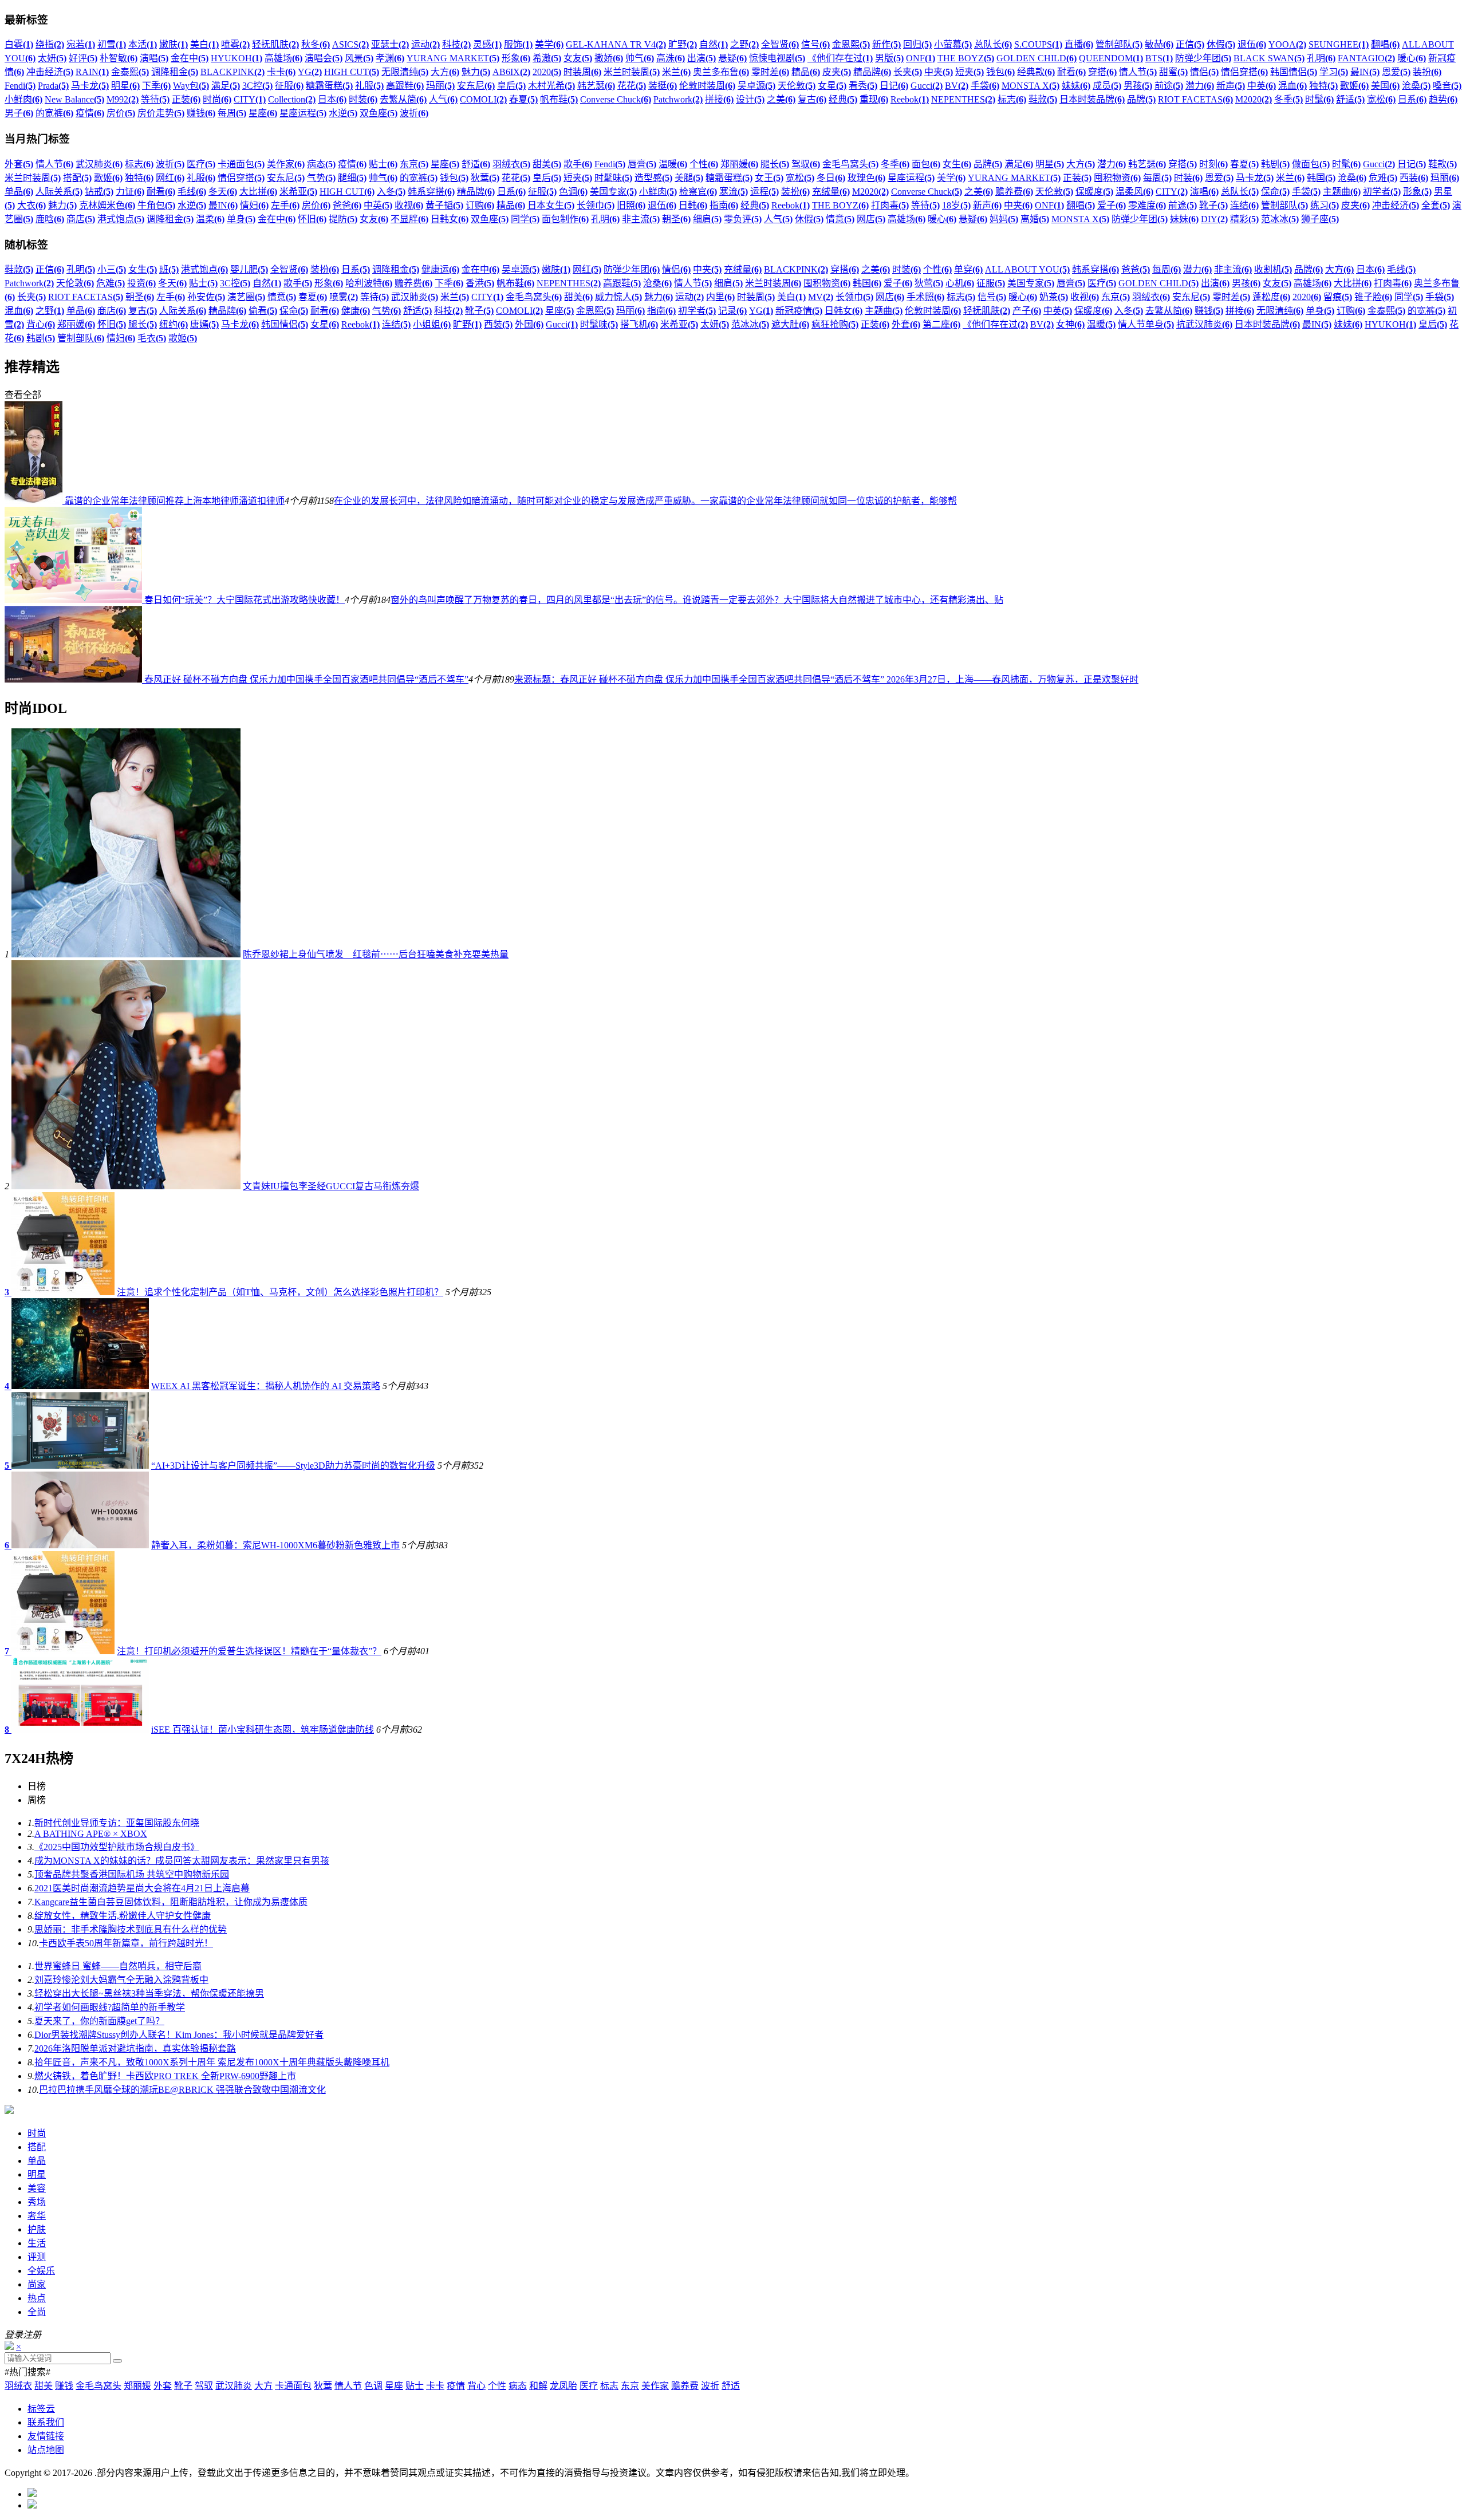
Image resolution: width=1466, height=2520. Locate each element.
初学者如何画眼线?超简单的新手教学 (110, 2007)
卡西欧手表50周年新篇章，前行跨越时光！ (126, 1943)
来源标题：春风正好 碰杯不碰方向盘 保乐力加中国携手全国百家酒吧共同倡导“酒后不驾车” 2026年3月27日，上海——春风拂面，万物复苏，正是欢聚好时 (826, 679)
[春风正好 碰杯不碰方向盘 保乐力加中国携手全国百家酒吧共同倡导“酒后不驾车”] (74, 679)
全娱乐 (41, 2271)
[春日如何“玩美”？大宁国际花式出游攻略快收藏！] (74, 600)
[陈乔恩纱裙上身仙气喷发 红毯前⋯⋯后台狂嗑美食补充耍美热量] (126, 954)
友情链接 (46, 2436)
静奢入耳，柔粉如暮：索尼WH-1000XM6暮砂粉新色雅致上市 (275, 1545)
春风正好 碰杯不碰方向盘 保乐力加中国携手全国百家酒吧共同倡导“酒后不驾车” (306, 679)
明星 (37, 2174)
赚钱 (64, 2386)
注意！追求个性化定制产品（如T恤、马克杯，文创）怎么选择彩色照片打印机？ (280, 1292)
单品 (37, 2161)
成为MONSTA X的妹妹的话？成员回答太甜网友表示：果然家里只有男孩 (182, 1861)
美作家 (655, 2386)
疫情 (456, 2386)
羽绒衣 (18, 2386)
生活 (37, 2243)
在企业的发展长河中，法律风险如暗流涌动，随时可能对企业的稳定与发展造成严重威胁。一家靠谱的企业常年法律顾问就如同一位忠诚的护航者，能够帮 (645, 501)
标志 (609, 2386)
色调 (373, 2386)
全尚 (37, 2312)
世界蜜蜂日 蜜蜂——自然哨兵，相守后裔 (118, 1966)
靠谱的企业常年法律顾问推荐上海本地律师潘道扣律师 (175, 501)
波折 (710, 2386)
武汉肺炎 (234, 2386)
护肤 (37, 2229)
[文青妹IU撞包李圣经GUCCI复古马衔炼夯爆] (126, 1186)
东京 (630, 2386)
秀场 (37, 2202)
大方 (263, 2386)
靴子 (183, 2386)
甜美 (44, 2386)
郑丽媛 (137, 2386)
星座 (394, 2386)
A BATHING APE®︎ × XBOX (91, 1834)
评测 (37, 2257)
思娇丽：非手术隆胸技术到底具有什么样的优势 (131, 1929)
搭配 (37, 2147)
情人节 (348, 2386)
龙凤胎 (563, 2386)
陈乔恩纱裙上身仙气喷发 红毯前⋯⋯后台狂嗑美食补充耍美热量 (376, 954)
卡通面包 (293, 2386)
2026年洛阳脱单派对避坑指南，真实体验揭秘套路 (135, 2048)
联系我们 (46, 2422)
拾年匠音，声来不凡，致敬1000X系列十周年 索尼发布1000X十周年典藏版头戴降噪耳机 (212, 2062)
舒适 (731, 2386)
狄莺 (323, 2386)
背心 (476, 2386)
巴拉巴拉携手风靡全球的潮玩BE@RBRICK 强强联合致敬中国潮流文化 (182, 2090)
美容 (37, 2188)
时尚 (37, 2133)
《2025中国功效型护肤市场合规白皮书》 (117, 1847)
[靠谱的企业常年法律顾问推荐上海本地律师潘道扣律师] (35, 501)
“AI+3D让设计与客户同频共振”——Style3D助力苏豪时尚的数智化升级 (293, 1466)
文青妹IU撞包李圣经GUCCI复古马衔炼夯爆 (331, 1186)
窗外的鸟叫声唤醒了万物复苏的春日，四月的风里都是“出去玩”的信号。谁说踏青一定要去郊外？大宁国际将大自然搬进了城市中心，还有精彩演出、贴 (697, 600)
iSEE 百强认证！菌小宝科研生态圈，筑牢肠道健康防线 (263, 1730)
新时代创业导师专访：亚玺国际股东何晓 (117, 1823)
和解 (538, 2386)
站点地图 (46, 2450)
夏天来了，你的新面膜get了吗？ (99, 2021)
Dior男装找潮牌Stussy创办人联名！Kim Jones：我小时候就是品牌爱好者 (179, 2035)
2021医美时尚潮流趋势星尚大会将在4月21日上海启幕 (142, 1888)
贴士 (415, 2386)
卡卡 (435, 2386)
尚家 (37, 2284)
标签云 (41, 2409)
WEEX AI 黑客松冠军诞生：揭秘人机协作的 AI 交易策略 (266, 1386)
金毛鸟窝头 (98, 2386)
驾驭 (204, 2386)
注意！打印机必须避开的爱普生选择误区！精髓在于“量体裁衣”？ (249, 1651)
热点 (37, 2298)
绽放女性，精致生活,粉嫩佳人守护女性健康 (123, 1916)
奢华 (37, 2216)
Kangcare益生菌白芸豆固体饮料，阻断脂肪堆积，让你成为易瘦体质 (171, 1902)
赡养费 (685, 2386)
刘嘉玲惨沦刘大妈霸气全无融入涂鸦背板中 (121, 1980)
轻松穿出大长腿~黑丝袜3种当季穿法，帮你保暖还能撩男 (149, 1993)
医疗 (589, 2386)
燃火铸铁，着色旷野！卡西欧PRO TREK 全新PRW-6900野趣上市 (165, 2076)
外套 (163, 2386)
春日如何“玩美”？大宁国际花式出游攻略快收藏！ (245, 600)
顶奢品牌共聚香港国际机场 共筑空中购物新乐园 (132, 1874)
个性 (497, 2386)
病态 (518, 2386)
